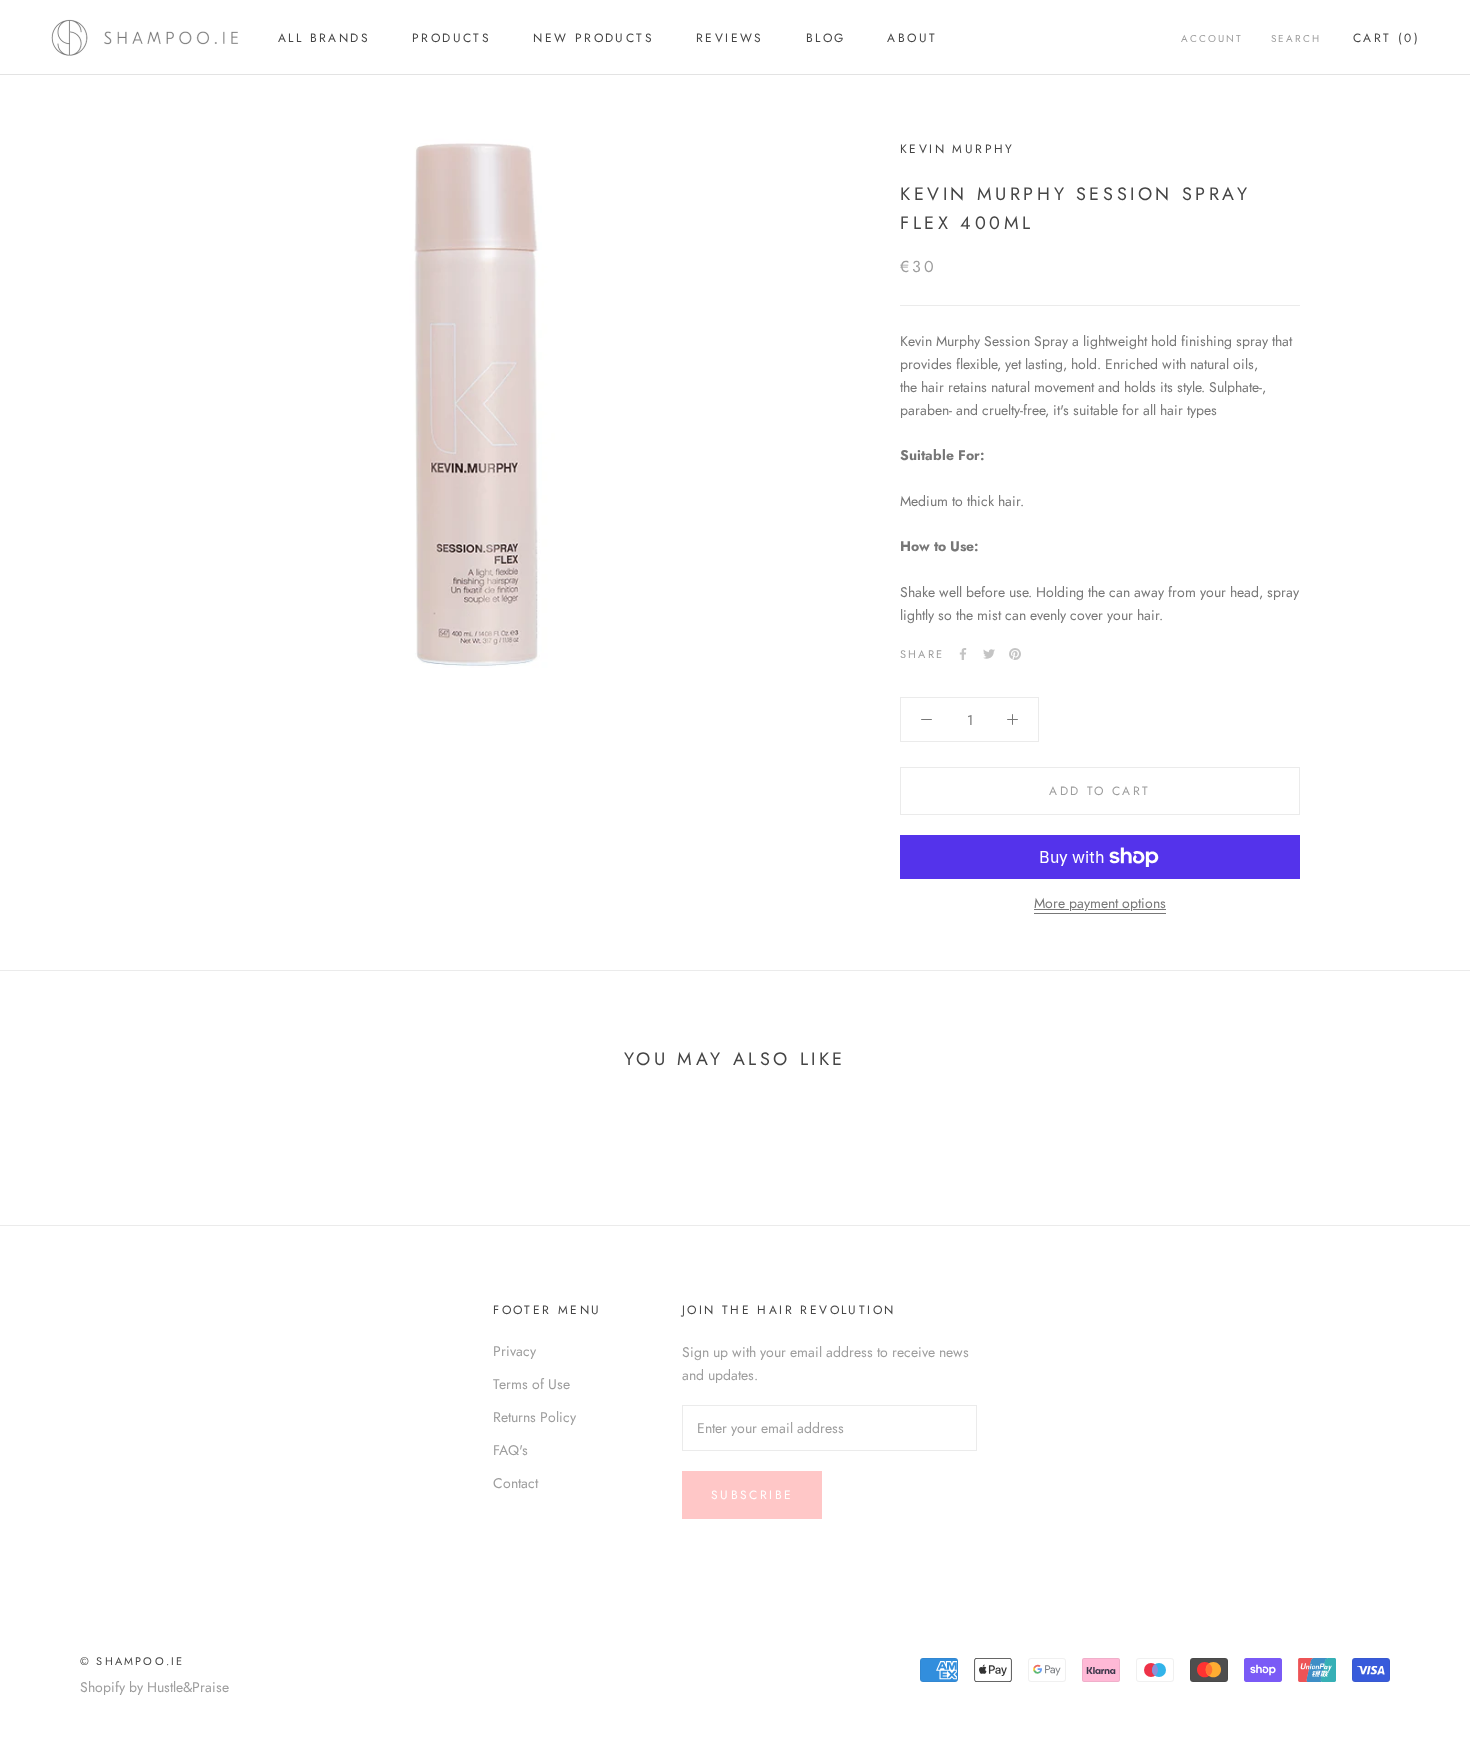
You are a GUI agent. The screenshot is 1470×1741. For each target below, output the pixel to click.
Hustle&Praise (188, 1687)
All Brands (324, 38)
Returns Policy (534, 1417)
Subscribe (752, 1495)
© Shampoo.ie (132, 1661)
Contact (515, 1483)
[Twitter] (989, 654)
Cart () (1386, 38)
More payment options (1100, 903)
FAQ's (510, 1450)
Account (1212, 38)
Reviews (730, 38)
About (912, 38)
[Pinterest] (1015, 654)
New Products (593, 38)
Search (1296, 38)
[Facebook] (963, 654)
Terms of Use (531, 1384)
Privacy (514, 1351)
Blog (826, 38)
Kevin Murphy (957, 149)
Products (451, 38)
